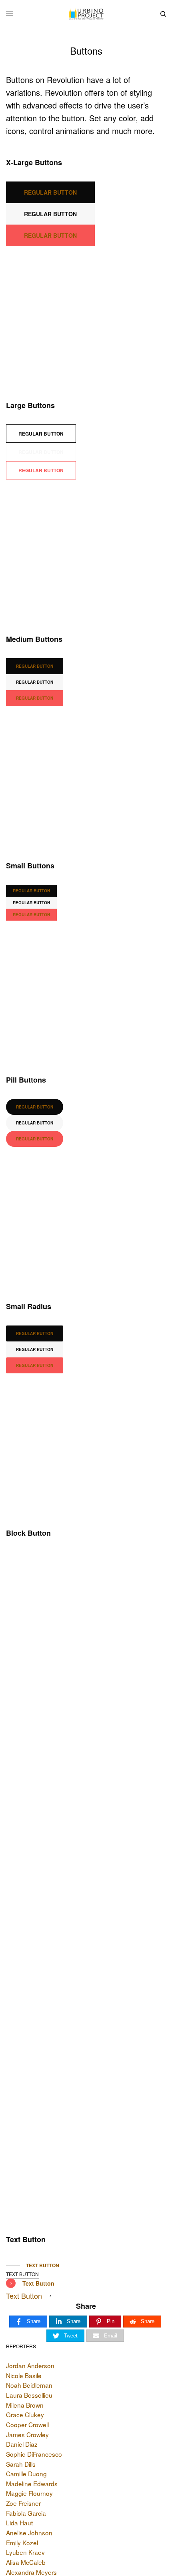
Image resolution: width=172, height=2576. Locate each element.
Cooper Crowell (27, 2424)
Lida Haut (19, 2523)
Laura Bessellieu (29, 2395)
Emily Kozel (22, 2542)
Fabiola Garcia (26, 2513)
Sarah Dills (21, 2464)
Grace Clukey (25, 2414)
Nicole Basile (24, 2375)
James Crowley (27, 2434)
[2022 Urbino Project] (86, 14)
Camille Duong (26, 2473)
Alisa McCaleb (26, 2562)
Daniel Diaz (22, 2444)
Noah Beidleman (29, 2385)
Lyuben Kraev (25, 2552)
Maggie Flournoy (29, 2493)
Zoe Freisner (23, 2503)
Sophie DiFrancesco (34, 2454)
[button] (50, 192)
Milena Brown (25, 2405)
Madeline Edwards (32, 2483)
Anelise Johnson (29, 2533)
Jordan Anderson (30, 2365)
